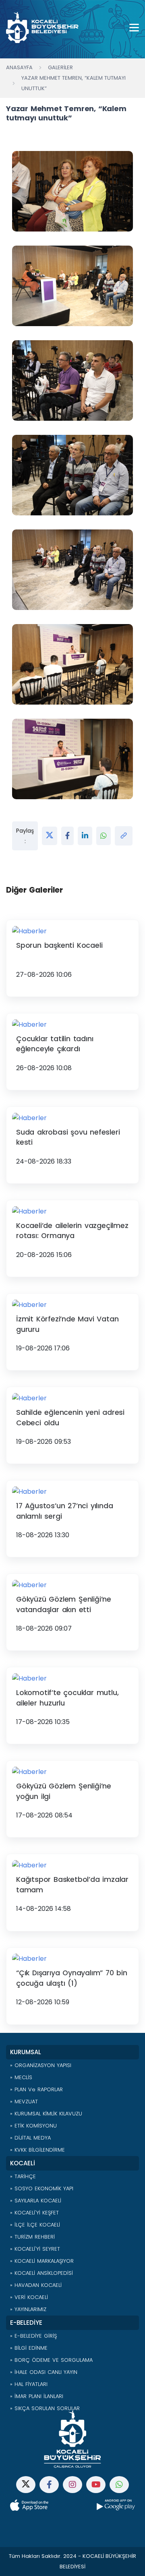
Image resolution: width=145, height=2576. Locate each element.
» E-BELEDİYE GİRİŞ (33, 2336)
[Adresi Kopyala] (124, 836)
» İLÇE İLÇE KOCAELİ (35, 2225)
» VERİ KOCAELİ (29, 2297)
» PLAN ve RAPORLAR (36, 2089)
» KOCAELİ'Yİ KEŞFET (34, 2213)
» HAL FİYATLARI (29, 2384)
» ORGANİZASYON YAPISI (41, 2065)
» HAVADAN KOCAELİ (36, 2285)
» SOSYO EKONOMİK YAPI (42, 2188)
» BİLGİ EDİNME (29, 2348)
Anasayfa (19, 67)
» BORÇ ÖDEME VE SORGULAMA (51, 2360)
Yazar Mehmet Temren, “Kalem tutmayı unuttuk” (74, 83)
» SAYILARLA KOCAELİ (36, 2201)
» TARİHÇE (23, 2176)
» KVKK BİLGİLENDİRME (37, 2150)
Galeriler (60, 67)
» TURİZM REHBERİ (32, 2237)
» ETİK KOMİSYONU (33, 2126)
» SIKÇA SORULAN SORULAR (45, 2408)
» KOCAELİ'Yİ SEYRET (35, 2249)
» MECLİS (21, 2077)
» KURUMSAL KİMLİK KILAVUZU (46, 2114)
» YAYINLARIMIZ (28, 2309)
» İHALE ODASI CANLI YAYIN (44, 2372)
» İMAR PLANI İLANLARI (37, 2396)
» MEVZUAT (24, 2102)
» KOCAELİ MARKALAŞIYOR (42, 2261)
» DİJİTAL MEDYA (30, 2138)
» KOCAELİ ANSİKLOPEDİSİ (41, 2273)
